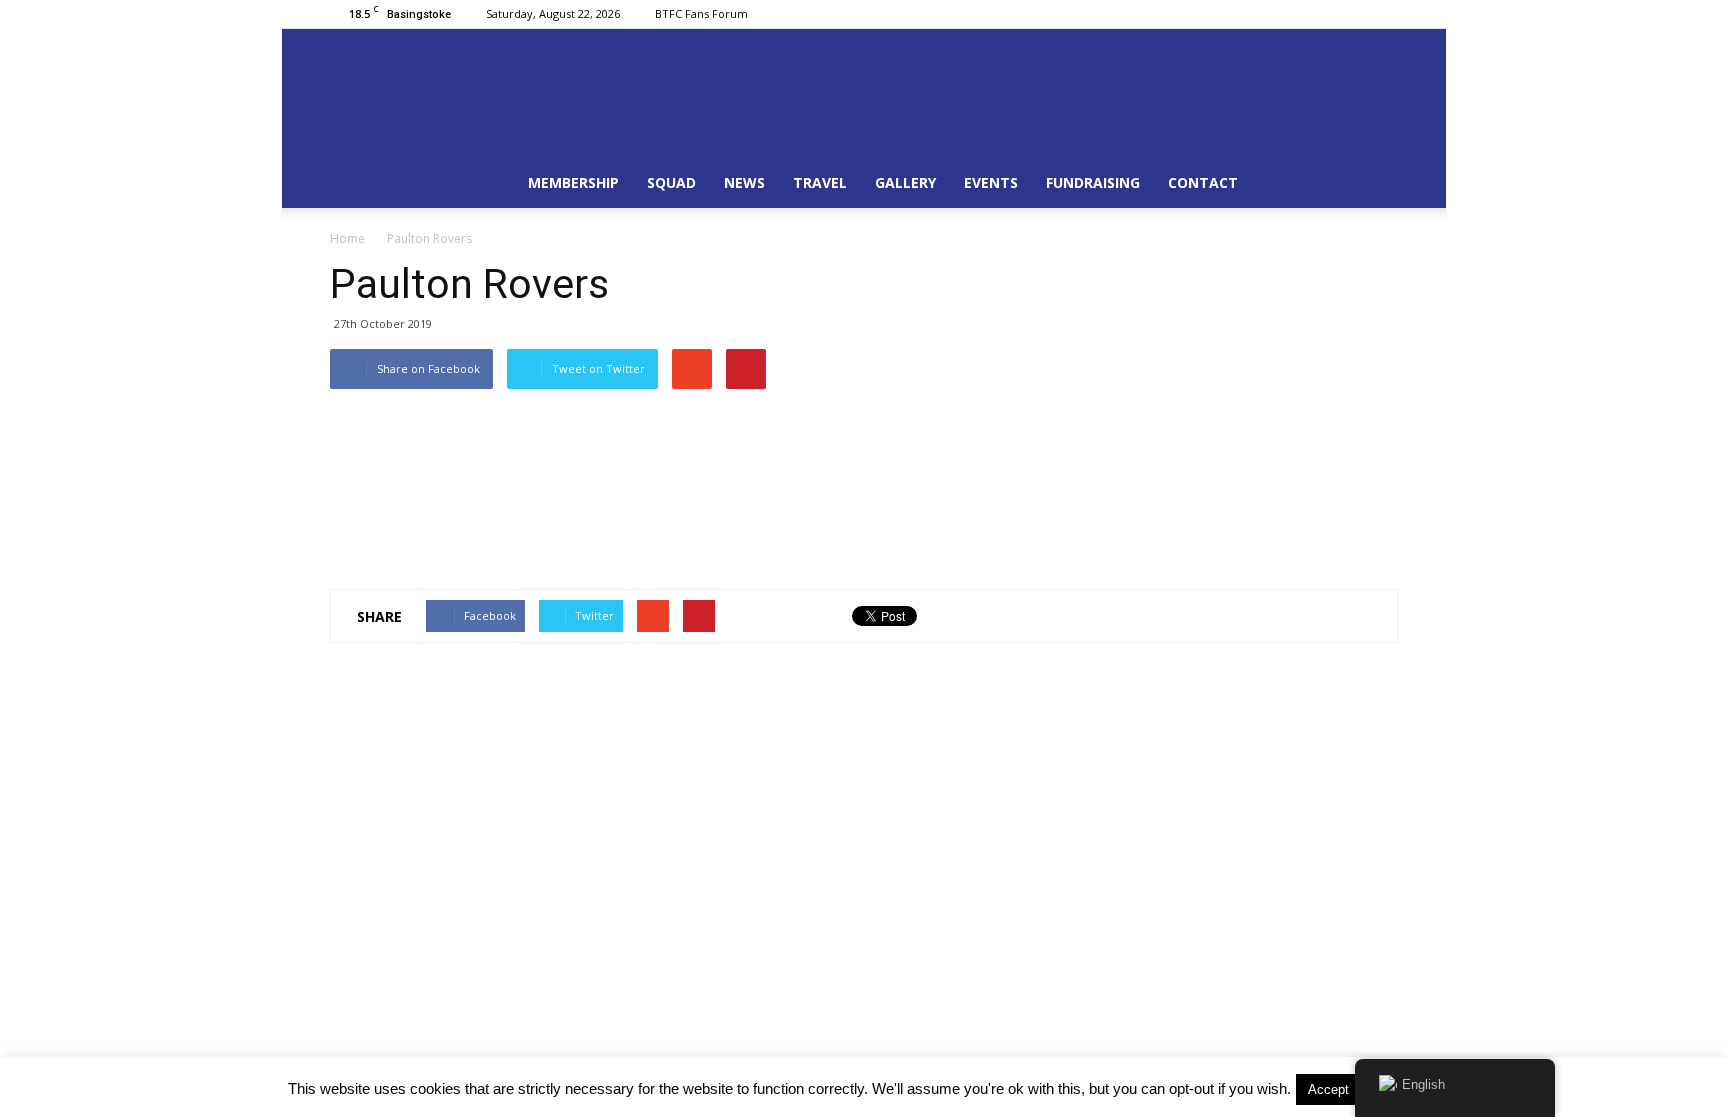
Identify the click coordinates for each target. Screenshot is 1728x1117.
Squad (671, 182)
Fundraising (1093, 182)
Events (991, 182)
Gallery (905, 182)
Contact (1203, 182)
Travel (820, 182)
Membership (573, 182)
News (744, 182)
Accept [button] (1328, 1089)
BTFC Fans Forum (701, 13)
